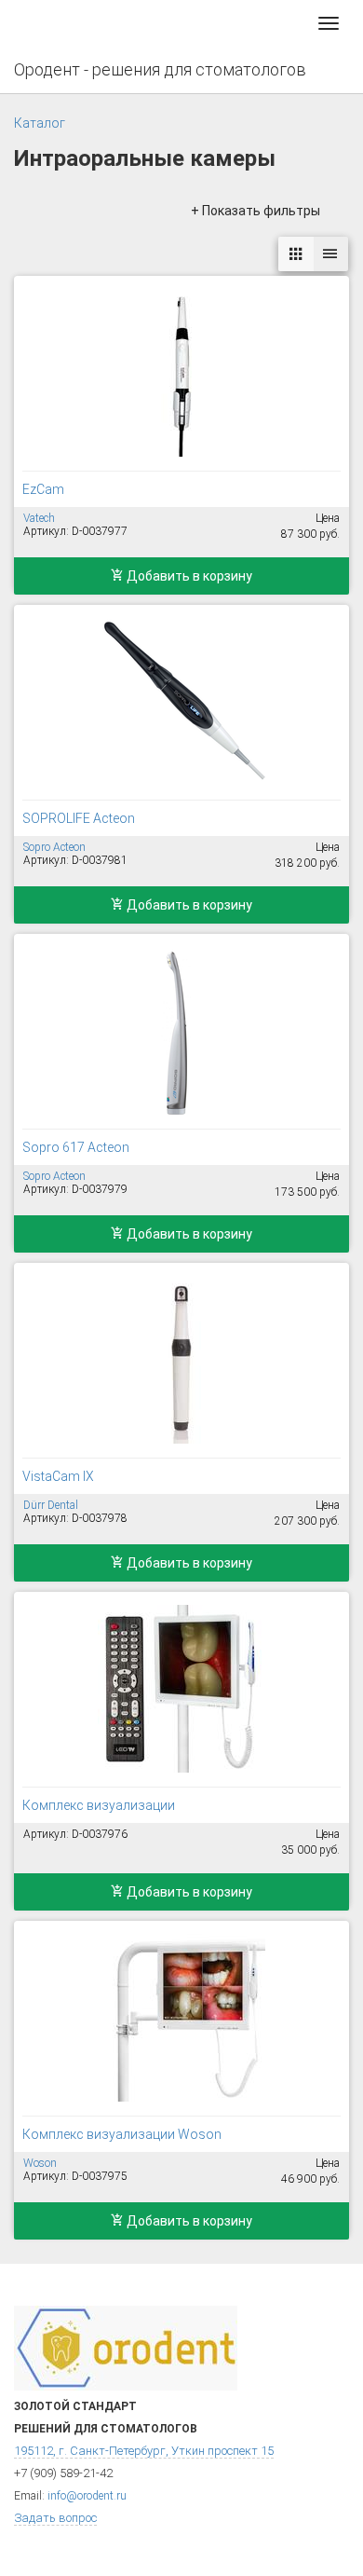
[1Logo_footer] (126, 2347)
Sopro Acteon (54, 847)
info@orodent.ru (87, 2496)
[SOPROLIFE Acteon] (181, 702)
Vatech (39, 518)
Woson (40, 2163)
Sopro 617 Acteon (76, 1147)
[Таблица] (330, 254)
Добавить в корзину (188, 576)
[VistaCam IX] (181, 1360)
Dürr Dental (51, 1505)
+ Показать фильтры (255, 211)
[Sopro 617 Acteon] (181, 1031)
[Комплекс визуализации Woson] (181, 2018)
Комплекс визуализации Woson (122, 2134)
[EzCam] (181, 373)
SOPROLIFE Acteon (79, 818)
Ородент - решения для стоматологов (160, 69)
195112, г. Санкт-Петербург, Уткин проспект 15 (144, 2451)
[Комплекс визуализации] (181, 1689)
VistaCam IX (58, 1476)
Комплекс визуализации (99, 1805)
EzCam (43, 489)
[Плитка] (296, 254)
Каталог (40, 123)
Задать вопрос (55, 2518)
